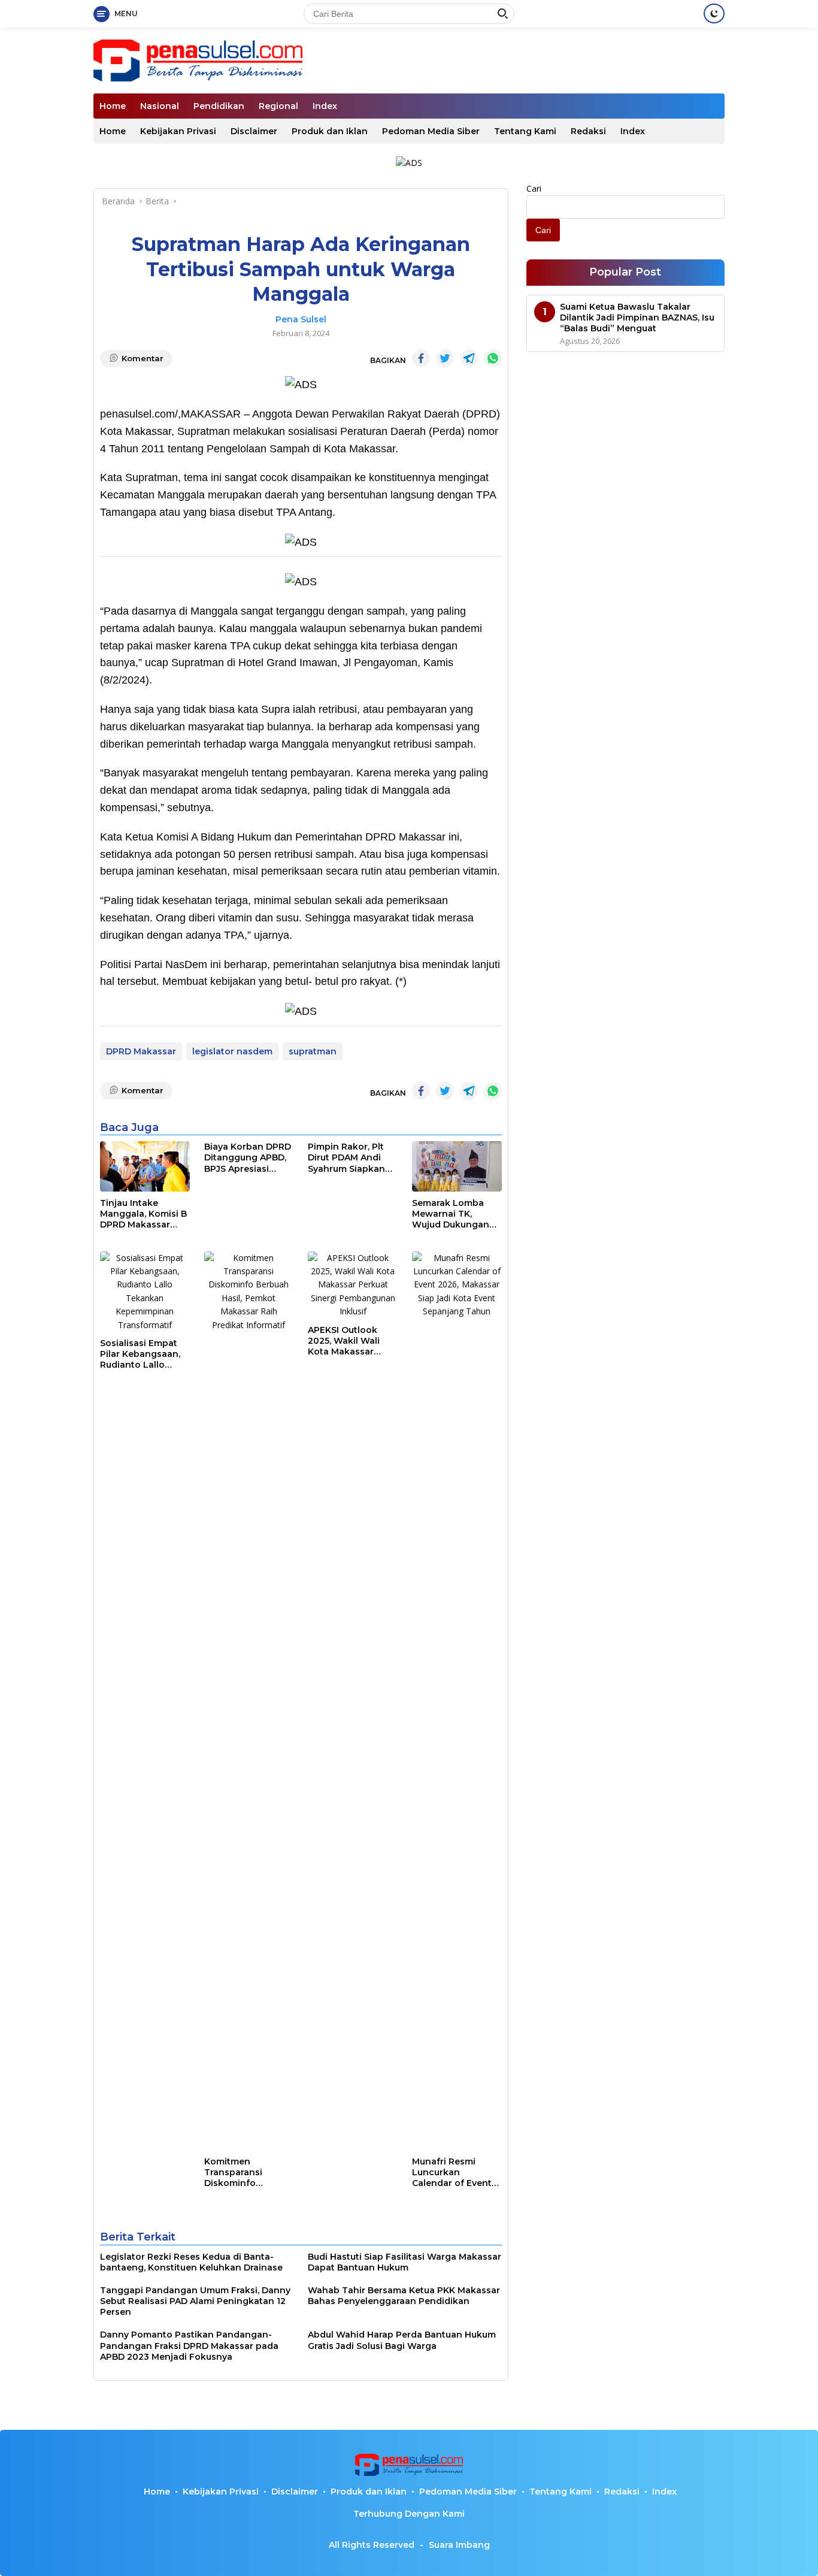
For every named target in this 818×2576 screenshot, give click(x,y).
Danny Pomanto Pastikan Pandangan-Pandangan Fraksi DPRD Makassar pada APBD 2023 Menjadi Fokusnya (189, 2345)
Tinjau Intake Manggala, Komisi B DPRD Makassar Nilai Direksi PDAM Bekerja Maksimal (143, 1214)
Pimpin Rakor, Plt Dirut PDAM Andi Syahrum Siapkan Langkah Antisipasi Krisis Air (351, 1158)
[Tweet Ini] (445, 358)
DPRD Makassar (141, 1051)
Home (113, 106)
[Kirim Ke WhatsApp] (493, 358)
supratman (313, 1051)
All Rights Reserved (372, 2545)
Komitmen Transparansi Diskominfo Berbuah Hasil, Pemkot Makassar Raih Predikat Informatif (244, 2173)
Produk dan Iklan (330, 131)
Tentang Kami (525, 131)
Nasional (160, 106)
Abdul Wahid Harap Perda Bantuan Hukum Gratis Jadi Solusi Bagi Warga (402, 2340)
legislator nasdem (232, 1051)
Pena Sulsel (301, 319)
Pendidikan (219, 106)
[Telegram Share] (469, 358)
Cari (534, 188)
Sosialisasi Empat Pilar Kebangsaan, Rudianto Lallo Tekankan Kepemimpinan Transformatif (140, 1354)
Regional (278, 106)
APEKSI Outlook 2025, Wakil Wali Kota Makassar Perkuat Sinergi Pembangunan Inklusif (344, 1341)
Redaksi (588, 131)
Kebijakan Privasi (178, 131)
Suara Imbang (459, 2545)
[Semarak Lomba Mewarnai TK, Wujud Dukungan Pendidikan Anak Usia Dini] (457, 1166)
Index (325, 106)
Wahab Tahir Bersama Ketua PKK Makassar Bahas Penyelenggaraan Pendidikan (404, 2296)
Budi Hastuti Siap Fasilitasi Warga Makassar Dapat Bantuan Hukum (405, 2262)
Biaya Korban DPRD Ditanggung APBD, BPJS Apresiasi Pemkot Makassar (248, 1158)
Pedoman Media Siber (431, 131)
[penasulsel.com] (198, 60)
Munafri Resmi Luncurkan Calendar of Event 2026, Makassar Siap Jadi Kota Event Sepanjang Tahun (452, 2173)
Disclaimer (254, 131)
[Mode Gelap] (714, 13)
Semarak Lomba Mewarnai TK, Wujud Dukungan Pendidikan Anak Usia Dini (451, 1214)
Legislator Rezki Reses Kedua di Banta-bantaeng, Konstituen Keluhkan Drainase (191, 2262)
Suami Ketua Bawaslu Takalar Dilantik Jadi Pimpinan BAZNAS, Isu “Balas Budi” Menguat (637, 317)
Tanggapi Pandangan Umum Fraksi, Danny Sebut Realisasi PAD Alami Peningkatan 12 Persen (195, 2301)
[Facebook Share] (421, 358)
